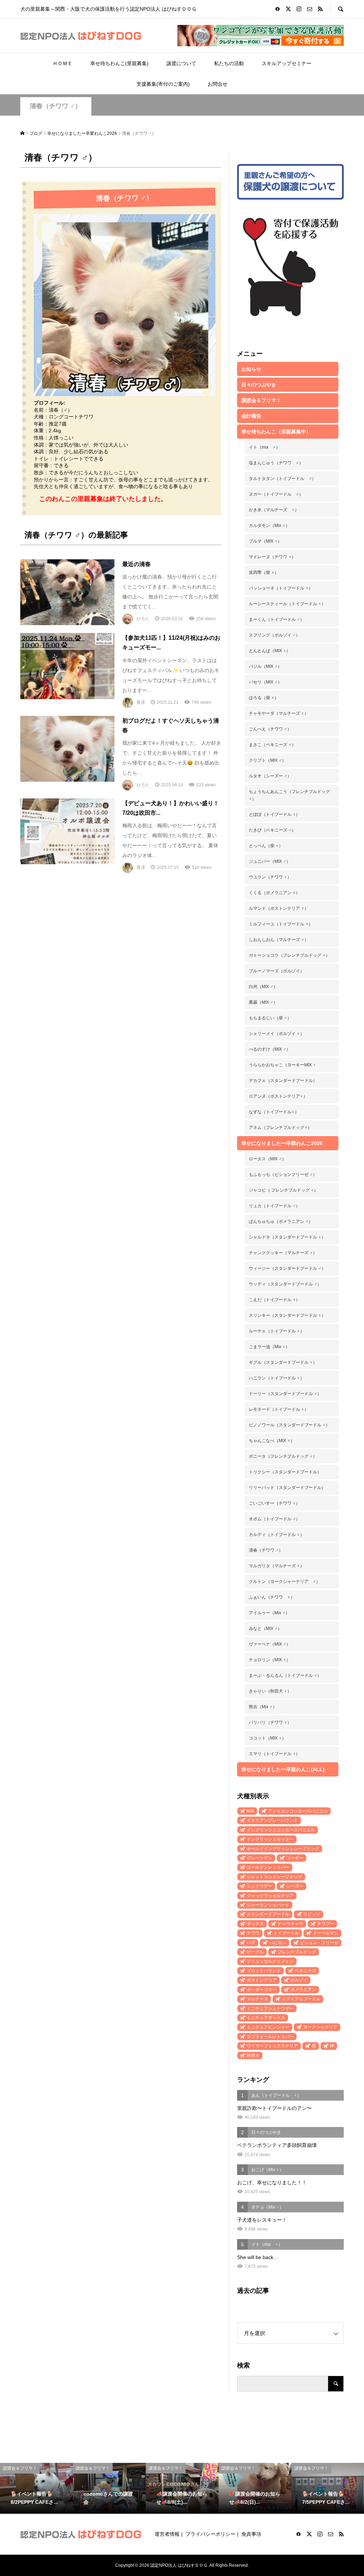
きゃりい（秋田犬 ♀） (270, 1691)
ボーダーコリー (262, 1990)
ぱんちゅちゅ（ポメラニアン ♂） (281, 1221)
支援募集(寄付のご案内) (163, 84)
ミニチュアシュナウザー (270, 2008)
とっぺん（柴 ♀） (266, 846)
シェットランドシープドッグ (274, 1877)
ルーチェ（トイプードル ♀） (277, 1331)
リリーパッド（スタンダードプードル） (287, 1488)
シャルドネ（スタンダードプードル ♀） (287, 1237)
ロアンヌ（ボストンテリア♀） (278, 1096)
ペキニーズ (305, 1971)
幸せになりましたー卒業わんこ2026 (282, 1143)
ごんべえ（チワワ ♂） (270, 729)
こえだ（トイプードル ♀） (274, 1300)
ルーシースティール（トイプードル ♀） (287, 604)
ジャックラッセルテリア (270, 1896)
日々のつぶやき (259, 385)
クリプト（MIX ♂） (267, 760)
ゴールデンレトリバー (268, 1867)
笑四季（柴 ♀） (264, 572)
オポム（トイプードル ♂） (274, 1519)
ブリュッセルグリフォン (270, 1961)
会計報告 (251, 416)
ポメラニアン (303, 1990)
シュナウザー (259, 1886)
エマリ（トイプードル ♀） (274, 1754)
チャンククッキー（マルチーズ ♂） (283, 1253)
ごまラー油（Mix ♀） (269, 1347)
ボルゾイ (299, 1980)
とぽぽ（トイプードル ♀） (274, 814)
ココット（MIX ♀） (267, 1738)
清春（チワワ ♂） (56, 106)
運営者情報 (167, 2534)
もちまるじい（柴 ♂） (270, 1018)
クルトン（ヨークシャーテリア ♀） (285, 1582)
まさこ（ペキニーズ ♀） (272, 745)
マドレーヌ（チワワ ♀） (272, 557)
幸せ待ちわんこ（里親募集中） (276, 432)
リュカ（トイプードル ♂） (274, 1206)
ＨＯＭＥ (63, 63)
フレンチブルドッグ (297, 1952)
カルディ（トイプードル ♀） (277, 1535)
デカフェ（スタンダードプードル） (283, 1081)
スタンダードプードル (268, 1914)
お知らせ (251, 369)
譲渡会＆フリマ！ (261, 400)
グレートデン (259, 1858)
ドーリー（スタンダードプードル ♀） (285, 1394)
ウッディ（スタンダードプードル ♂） (285, 1284)
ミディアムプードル (301, 1999)
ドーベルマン (326, 1933)
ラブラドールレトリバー (270, 2037)
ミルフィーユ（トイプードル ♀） (281, 924)
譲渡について (181, 63)
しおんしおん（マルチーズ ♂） (279, 940)
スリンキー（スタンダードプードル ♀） (287, 1315)
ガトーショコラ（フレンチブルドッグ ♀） (289, 955)
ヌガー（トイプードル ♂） (276, 494)
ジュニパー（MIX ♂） (270, 861)
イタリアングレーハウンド (272, 1820)
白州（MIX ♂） (263, 987)
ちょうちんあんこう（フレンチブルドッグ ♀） (289, 795)
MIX (250, 1811)
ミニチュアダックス (266, 2018)
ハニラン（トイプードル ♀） (277, 1378)
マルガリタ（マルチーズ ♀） (277, 1566)
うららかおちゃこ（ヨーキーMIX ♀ (282, 1065)
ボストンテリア (262, 1980)
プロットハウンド (264, 1971)
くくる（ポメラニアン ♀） (274, 893)
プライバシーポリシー (210, 2534)
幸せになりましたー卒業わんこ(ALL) (283, 1769)
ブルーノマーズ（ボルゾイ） (277, 971)
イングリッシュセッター (270, 1839)
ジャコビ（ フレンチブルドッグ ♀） (283, 1190)
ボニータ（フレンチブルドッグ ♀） (283, 1456)
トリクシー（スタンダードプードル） (285, 1472)
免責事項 (251, 2534)
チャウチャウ (290, 1924)
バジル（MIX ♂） (265, 666)
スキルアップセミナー (287, 63)
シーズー (295, 1886)
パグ (251, 1943)
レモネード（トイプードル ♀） (279, 1409)
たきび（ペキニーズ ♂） (272, 830)
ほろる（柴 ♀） (264, 698)
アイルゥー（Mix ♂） (269, 1613)
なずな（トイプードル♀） (274, 1112)
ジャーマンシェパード (268, 1905)
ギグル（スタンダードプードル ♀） (283, 1362)
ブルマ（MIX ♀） (265, 541)
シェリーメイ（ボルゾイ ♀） (277, 1034)
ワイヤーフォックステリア (272, 2046)
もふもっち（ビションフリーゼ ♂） (283, 1174)
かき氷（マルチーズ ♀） (274, 510)
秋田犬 (253, 2055)
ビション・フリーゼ (319, 1943)
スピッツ (312, 1914)
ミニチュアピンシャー (268, 2027)
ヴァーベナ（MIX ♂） (270, 1644)
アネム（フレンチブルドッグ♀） (280, 1128)
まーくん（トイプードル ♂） (277, 619)
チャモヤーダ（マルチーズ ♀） (279, 713)
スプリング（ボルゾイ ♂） (274, 635)
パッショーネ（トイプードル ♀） (281, 588)
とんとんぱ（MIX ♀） (270, 651)
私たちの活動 (229, 63)
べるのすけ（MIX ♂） (270, 1049)
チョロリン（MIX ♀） (270, 1660)
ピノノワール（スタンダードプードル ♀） (289, 1425)
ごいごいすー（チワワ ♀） (274, 1503)
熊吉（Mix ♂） (263, 1707)
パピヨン (278, 1943)
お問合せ (218, 84)
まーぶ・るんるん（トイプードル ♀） (285, 1675)
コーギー (295, 1858)
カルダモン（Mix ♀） (269, 526)
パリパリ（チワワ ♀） (270, 1722)
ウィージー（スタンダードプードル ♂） (287, 1268)
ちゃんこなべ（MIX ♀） (272, 1441)
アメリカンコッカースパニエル (298, 1811)
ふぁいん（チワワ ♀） (272, 1597)
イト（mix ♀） (264, 447)
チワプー (326, 1924)
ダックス (255, 1924)
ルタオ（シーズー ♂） (270, 776)
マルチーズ (257, 1999)
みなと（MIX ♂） (265, 1629)
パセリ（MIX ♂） (265, 682)
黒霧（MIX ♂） (263, 1002)
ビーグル (255, 1952)
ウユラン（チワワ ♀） (270, 877)
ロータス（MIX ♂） (267, 1159)
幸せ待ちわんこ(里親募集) (119, 63)
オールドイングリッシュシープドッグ (283, 1849)
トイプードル (286, 1933)
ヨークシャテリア (320, 2027)
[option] (36, 2488)
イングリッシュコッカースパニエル (281, 1830)
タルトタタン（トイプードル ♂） (282, 479)
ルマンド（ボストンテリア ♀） (279, 908)
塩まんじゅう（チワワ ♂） (276, 463)
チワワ (253, 1933)
